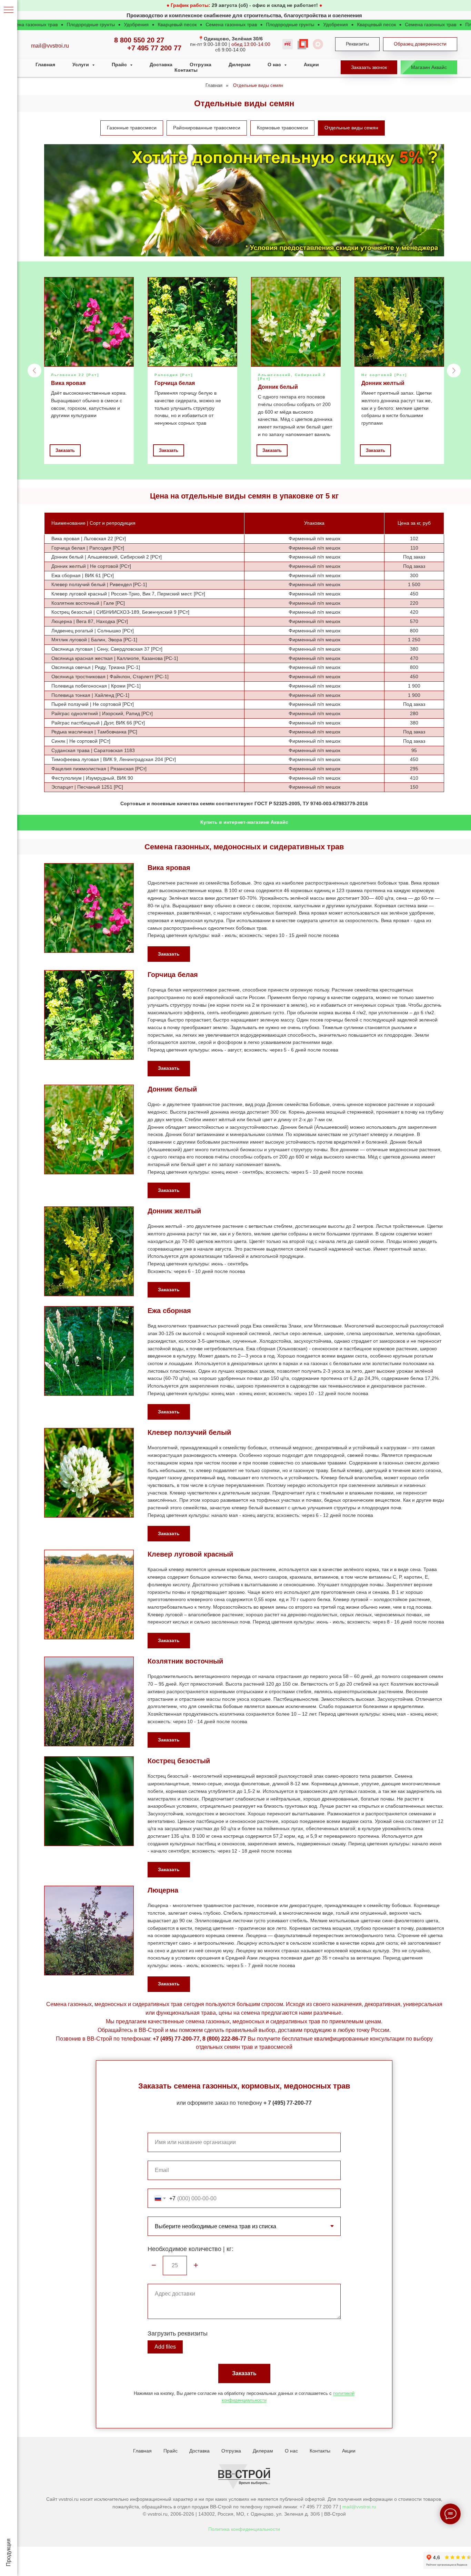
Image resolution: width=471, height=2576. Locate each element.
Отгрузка (201, 65)
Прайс (171, 2451)
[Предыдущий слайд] (34, 371)
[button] (369, 67)
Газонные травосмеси (132, 128)
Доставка (161, 65)
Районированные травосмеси (207, 128)
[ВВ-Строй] (318, 44)
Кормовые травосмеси (282, 128)
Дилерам (239, 65)
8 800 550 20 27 (139, 40)
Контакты (186, 70)
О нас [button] (275, 65)
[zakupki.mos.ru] (303, 44)
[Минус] (154, 2266)
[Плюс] (196, 2266)
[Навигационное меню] (9, 10)
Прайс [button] (120, 65)
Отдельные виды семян (258, 85)
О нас (291, 2451)
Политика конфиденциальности (244, 2529)
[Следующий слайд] (454, 371)
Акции (311, 65)
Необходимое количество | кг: (191, 2249)
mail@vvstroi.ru (359, 2507)
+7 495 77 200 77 (154, 48)
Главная (45, 65)
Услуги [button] (81, 65)
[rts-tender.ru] (288, 44)
